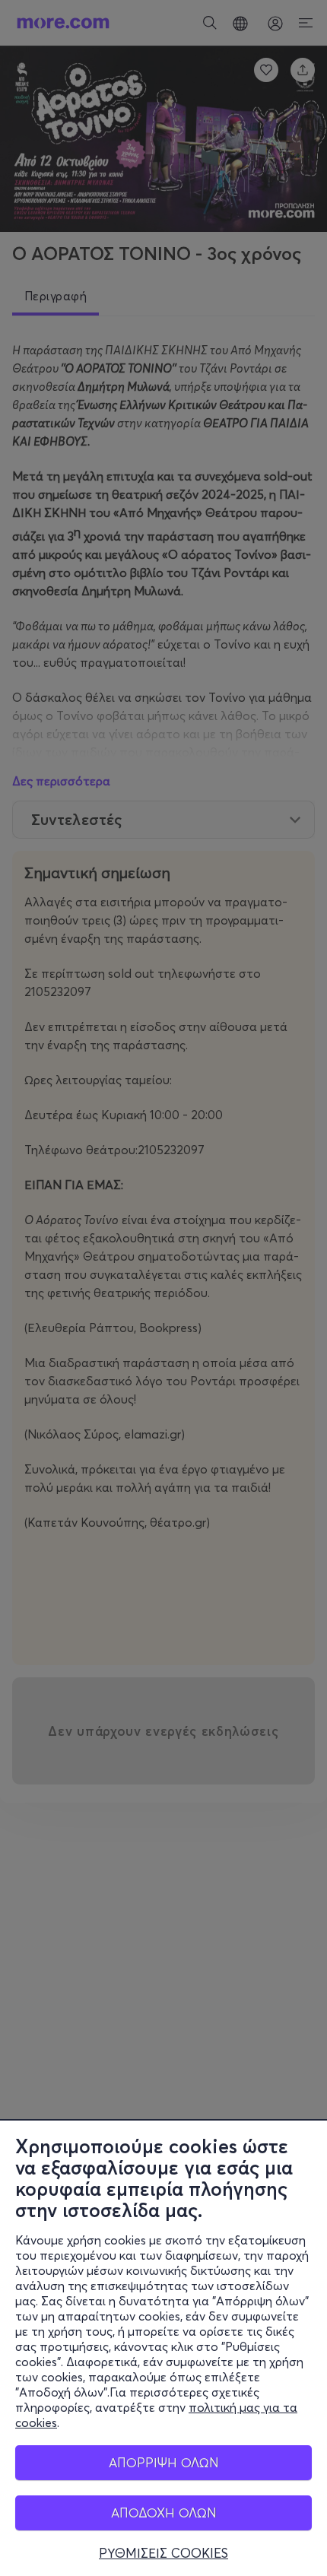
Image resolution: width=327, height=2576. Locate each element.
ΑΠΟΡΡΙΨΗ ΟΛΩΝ (164, 2462)
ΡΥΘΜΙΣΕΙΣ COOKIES (163, 2553)
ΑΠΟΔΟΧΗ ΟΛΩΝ (164, 2513)
